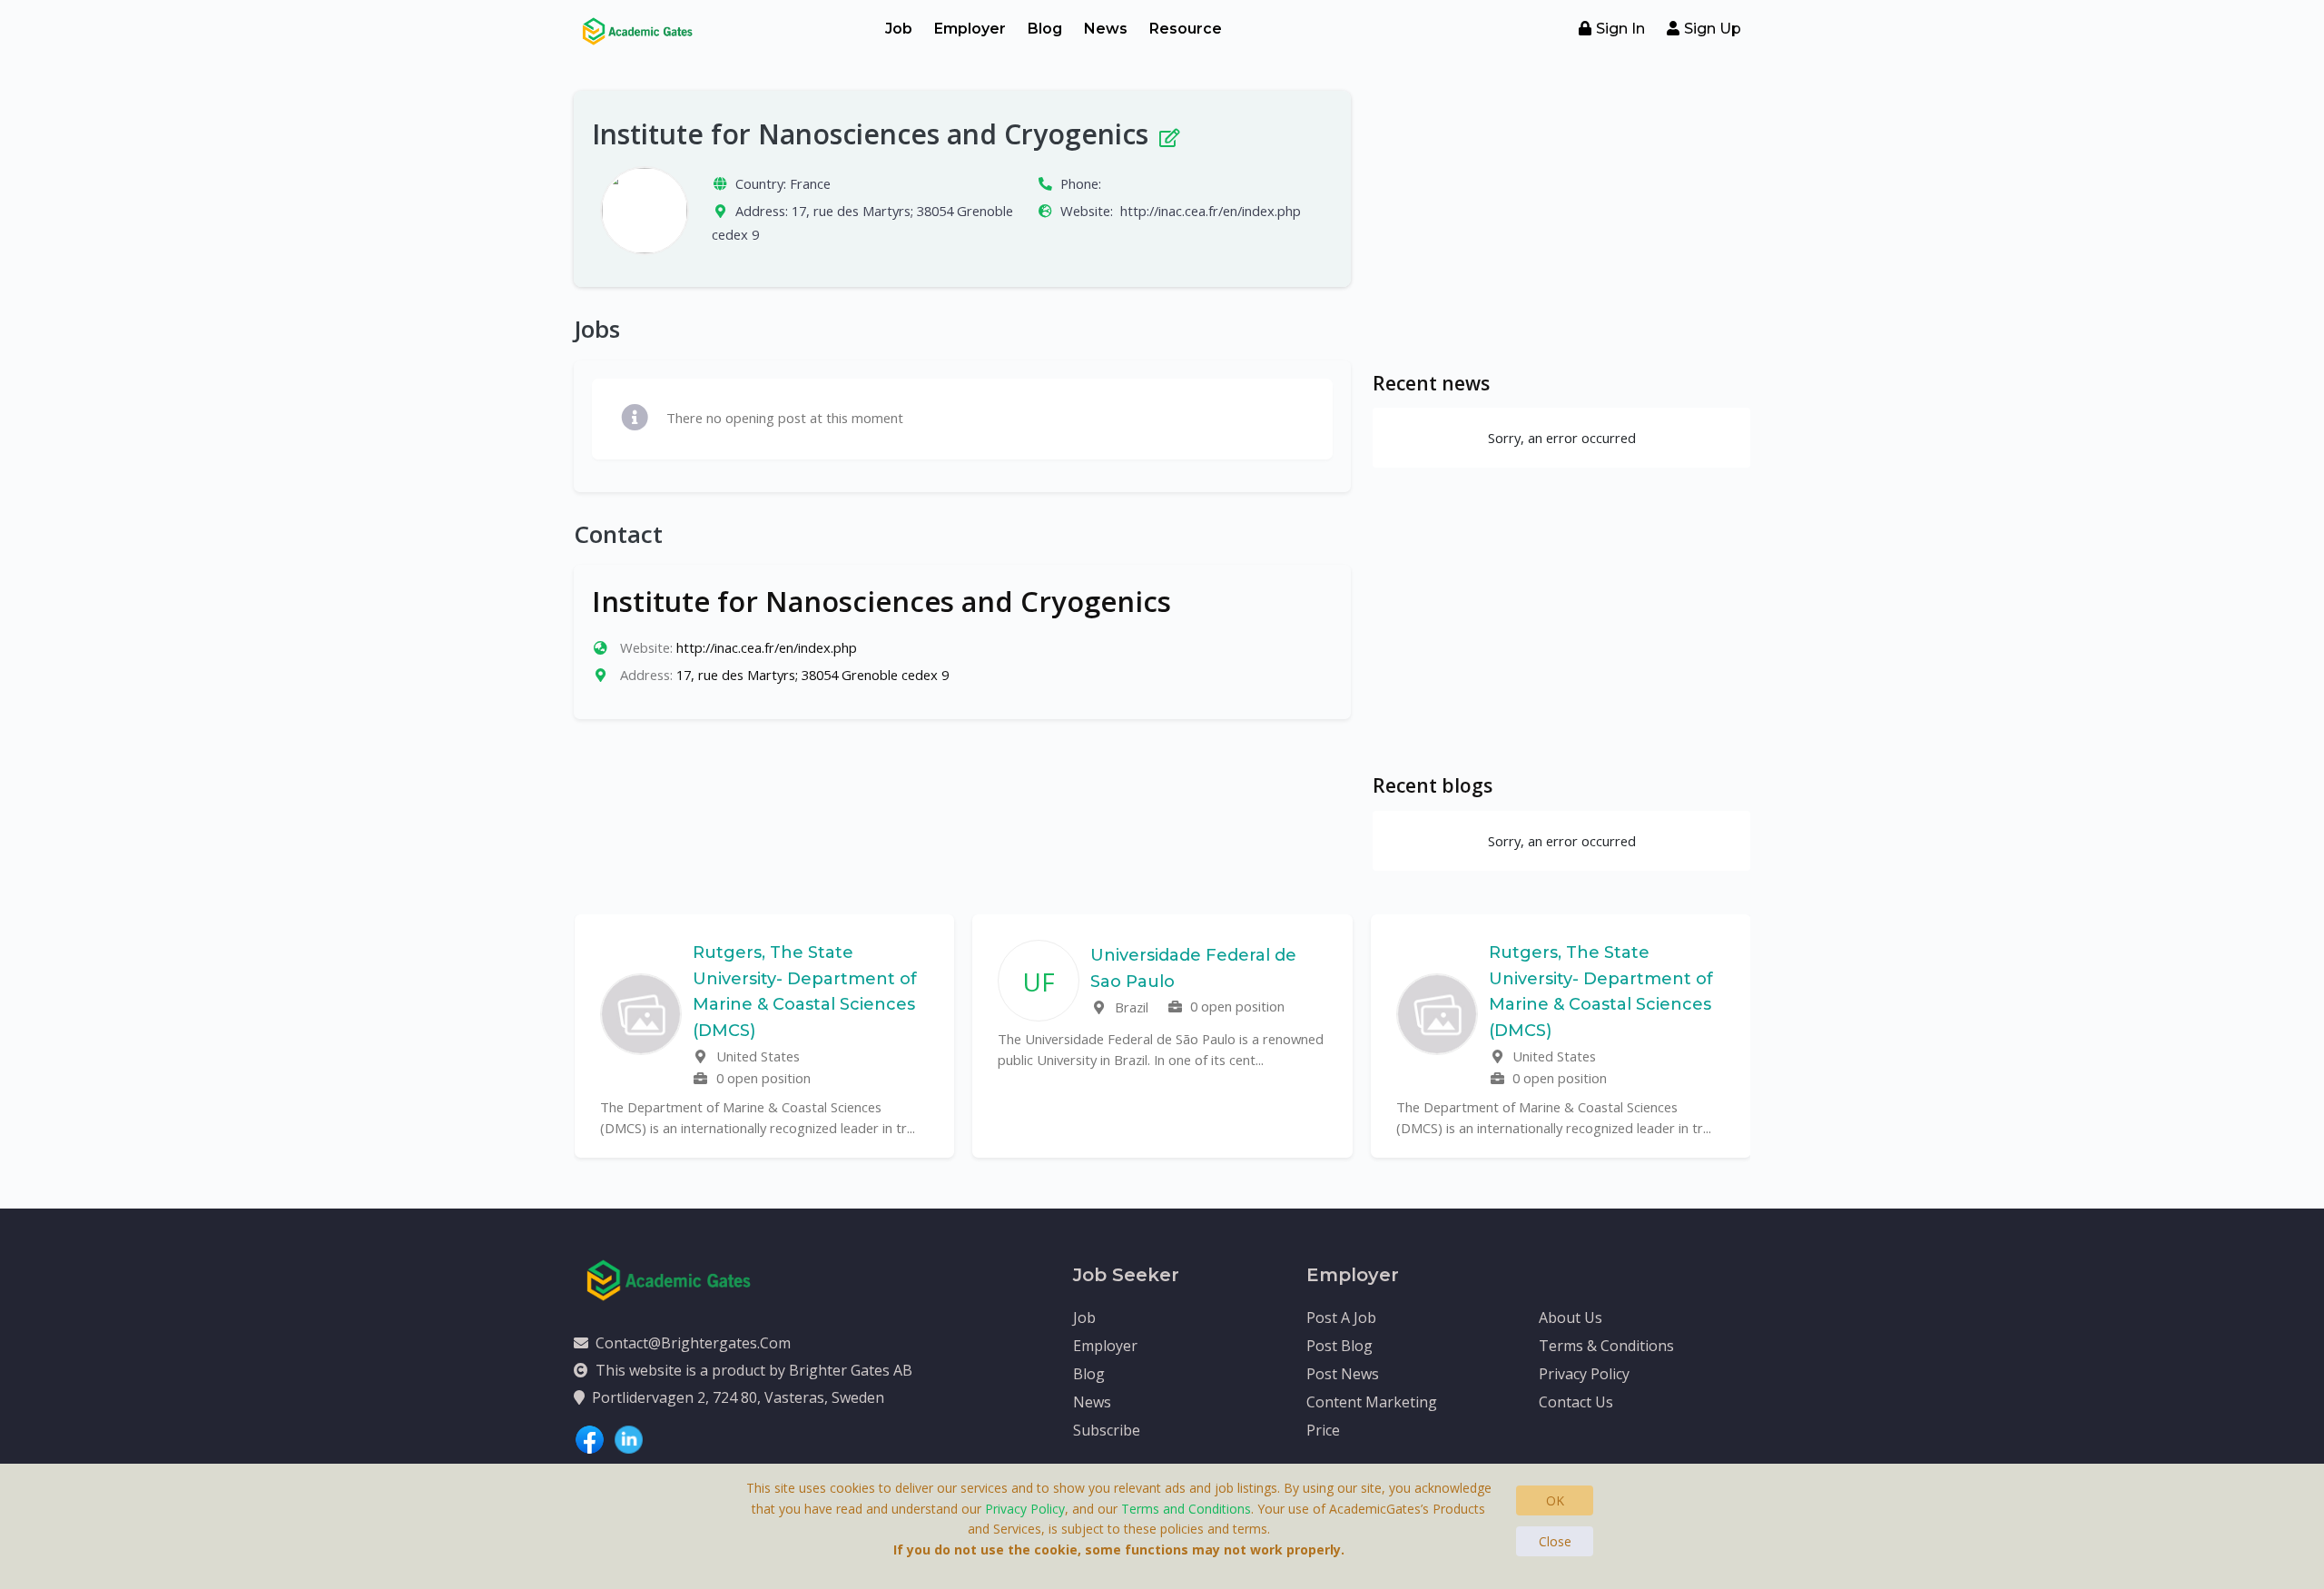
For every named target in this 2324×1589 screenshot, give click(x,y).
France (810, 183)
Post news (1343, 1374)
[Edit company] (1168, 134)
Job (899, 29)
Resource (1186, 29)
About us (1571, 1318)
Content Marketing (1372, 1402)
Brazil (1130, 1007)
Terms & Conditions (1606, 1346)
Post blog (1339, 1346)
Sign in (1620, 29)
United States (756, 1056)
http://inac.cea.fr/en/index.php (1211, 211)
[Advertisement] (1561, 218)
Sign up (1713, 29)
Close (1555, 1541)
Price (1323, 1430)
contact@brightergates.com (693, 1343)
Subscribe (1107, 1430)
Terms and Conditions (1186, 1509)
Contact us (1576, 1402)
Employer (970, 29)
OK (1555, 1500)
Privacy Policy (1584, 1374)
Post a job (1341, 1318)
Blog (1045, 29)
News (1106, 29)
